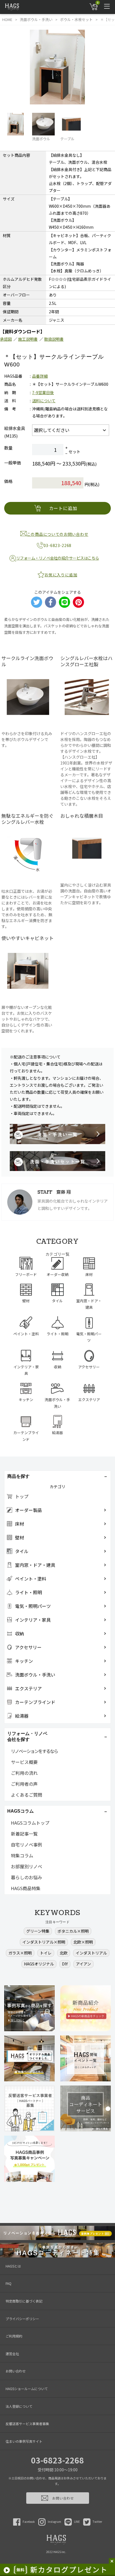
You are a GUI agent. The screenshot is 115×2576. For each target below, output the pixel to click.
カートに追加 (63, 508)
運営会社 (12, 2354)
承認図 (6, 339)
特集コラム (22, 1855)
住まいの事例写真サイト (24, 2441)
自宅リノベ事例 (27, 1845)
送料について (44, 401)
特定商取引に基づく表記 (24, 2301)
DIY (65, 1964)
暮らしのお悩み (27, 1877)
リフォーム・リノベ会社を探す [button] (27, 1736)
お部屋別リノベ (27, 1866)
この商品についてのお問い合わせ (58, 534)
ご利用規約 (14, 2336)
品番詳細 (40, 376)
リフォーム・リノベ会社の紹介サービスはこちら (58, 558)
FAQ (9, 2283)
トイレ (46, 1953)
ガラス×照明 (20, 1953)
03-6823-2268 (57, 2460)
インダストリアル (91, 1953)
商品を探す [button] (18, 1476)
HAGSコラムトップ (30, 1823)
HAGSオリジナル (39, 1964)
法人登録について (19, 2406)
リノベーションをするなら (34, 1751)
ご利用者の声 (24, 1784)
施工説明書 (28, 339)
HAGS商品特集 (26, 1888)
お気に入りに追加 (61, 575)
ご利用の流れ (24, 1773)
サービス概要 (24, 1762)
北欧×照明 (83, 1942)
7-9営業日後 (43, 392)
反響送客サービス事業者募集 (27, 2424)
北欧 (64, 1953)
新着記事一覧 (24, 1834)
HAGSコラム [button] (21, 1811)
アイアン (83, 1964)
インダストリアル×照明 (44, 1942)
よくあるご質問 (27, 1795)
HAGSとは (13, 2266)
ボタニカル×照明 (73, 1931)
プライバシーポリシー (22, 2319)
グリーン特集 (38, 1931)
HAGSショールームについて (27, 2389)
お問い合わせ (16, 2371)
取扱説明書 (54, 339)
